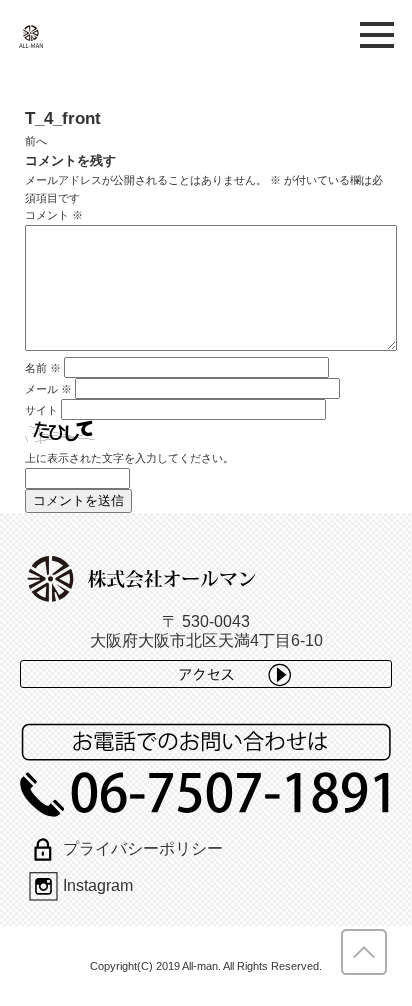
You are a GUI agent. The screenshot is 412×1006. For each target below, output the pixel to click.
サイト (41, 410)
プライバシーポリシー (142, 848)
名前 (43, 368)
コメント (54, 215)
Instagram (97, 885)
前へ (36, 141)
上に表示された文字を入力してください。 (129, 458)
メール (48, 389)
